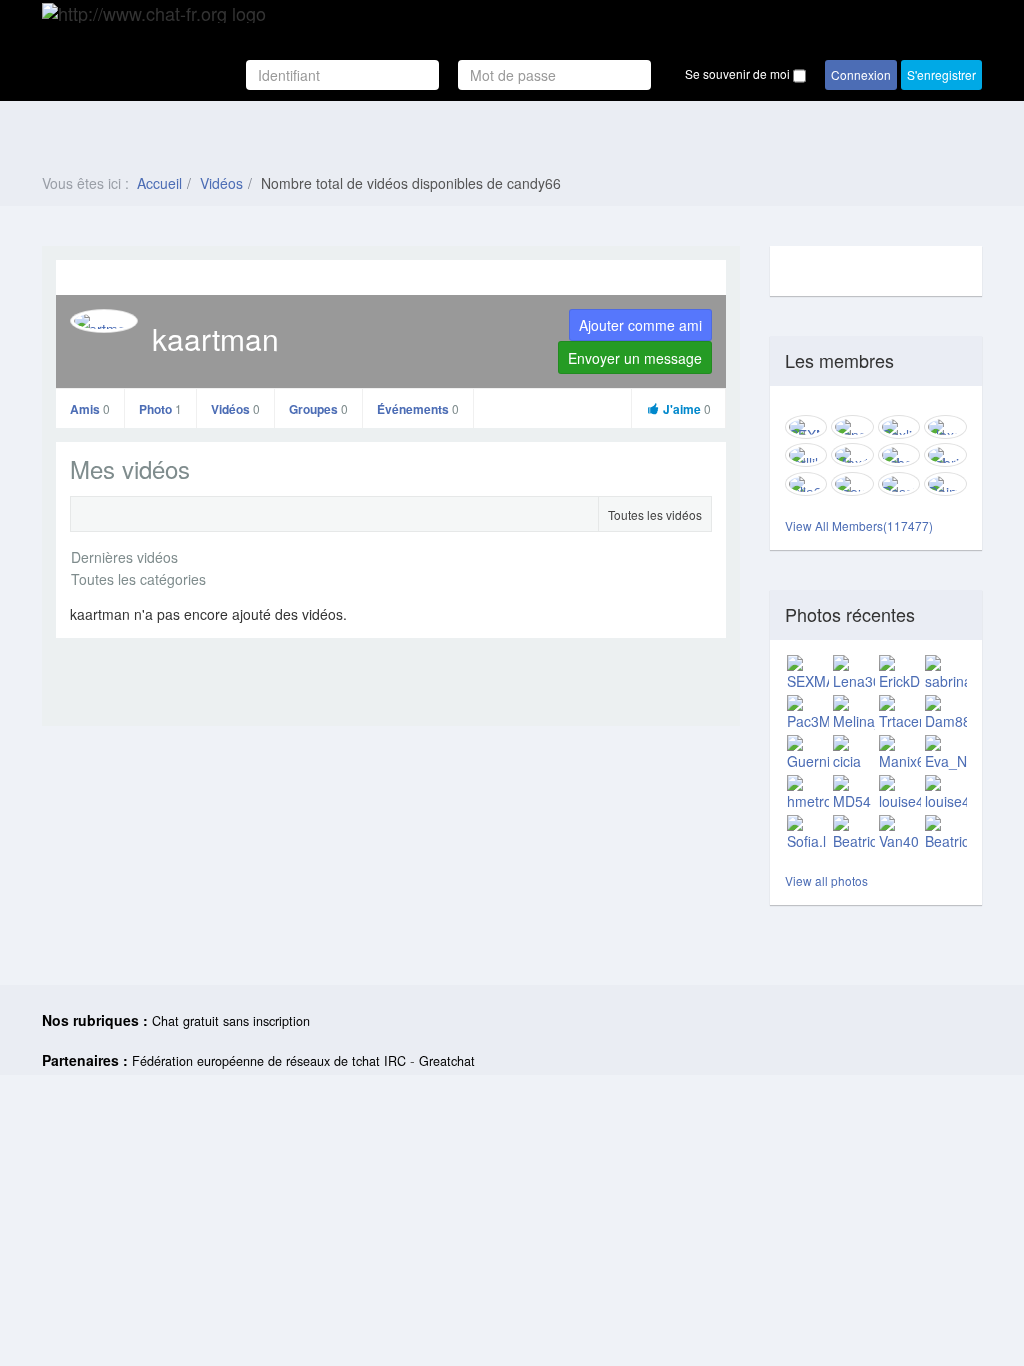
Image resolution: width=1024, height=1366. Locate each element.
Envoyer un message (635, 358)
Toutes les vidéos (655, 514)
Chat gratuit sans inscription (231, 1021)
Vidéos (221, 183)
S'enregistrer (941, 74)
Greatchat (447, 1061)
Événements (418, 409)
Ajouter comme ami (640, 325)
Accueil (159, 183)
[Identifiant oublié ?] (450, 75)
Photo (160, 409)
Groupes (318, 409)
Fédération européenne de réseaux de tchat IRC (269, 1061)
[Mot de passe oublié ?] (660, 75)
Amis (90, 409)
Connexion (861, 74)
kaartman (215, 338)
